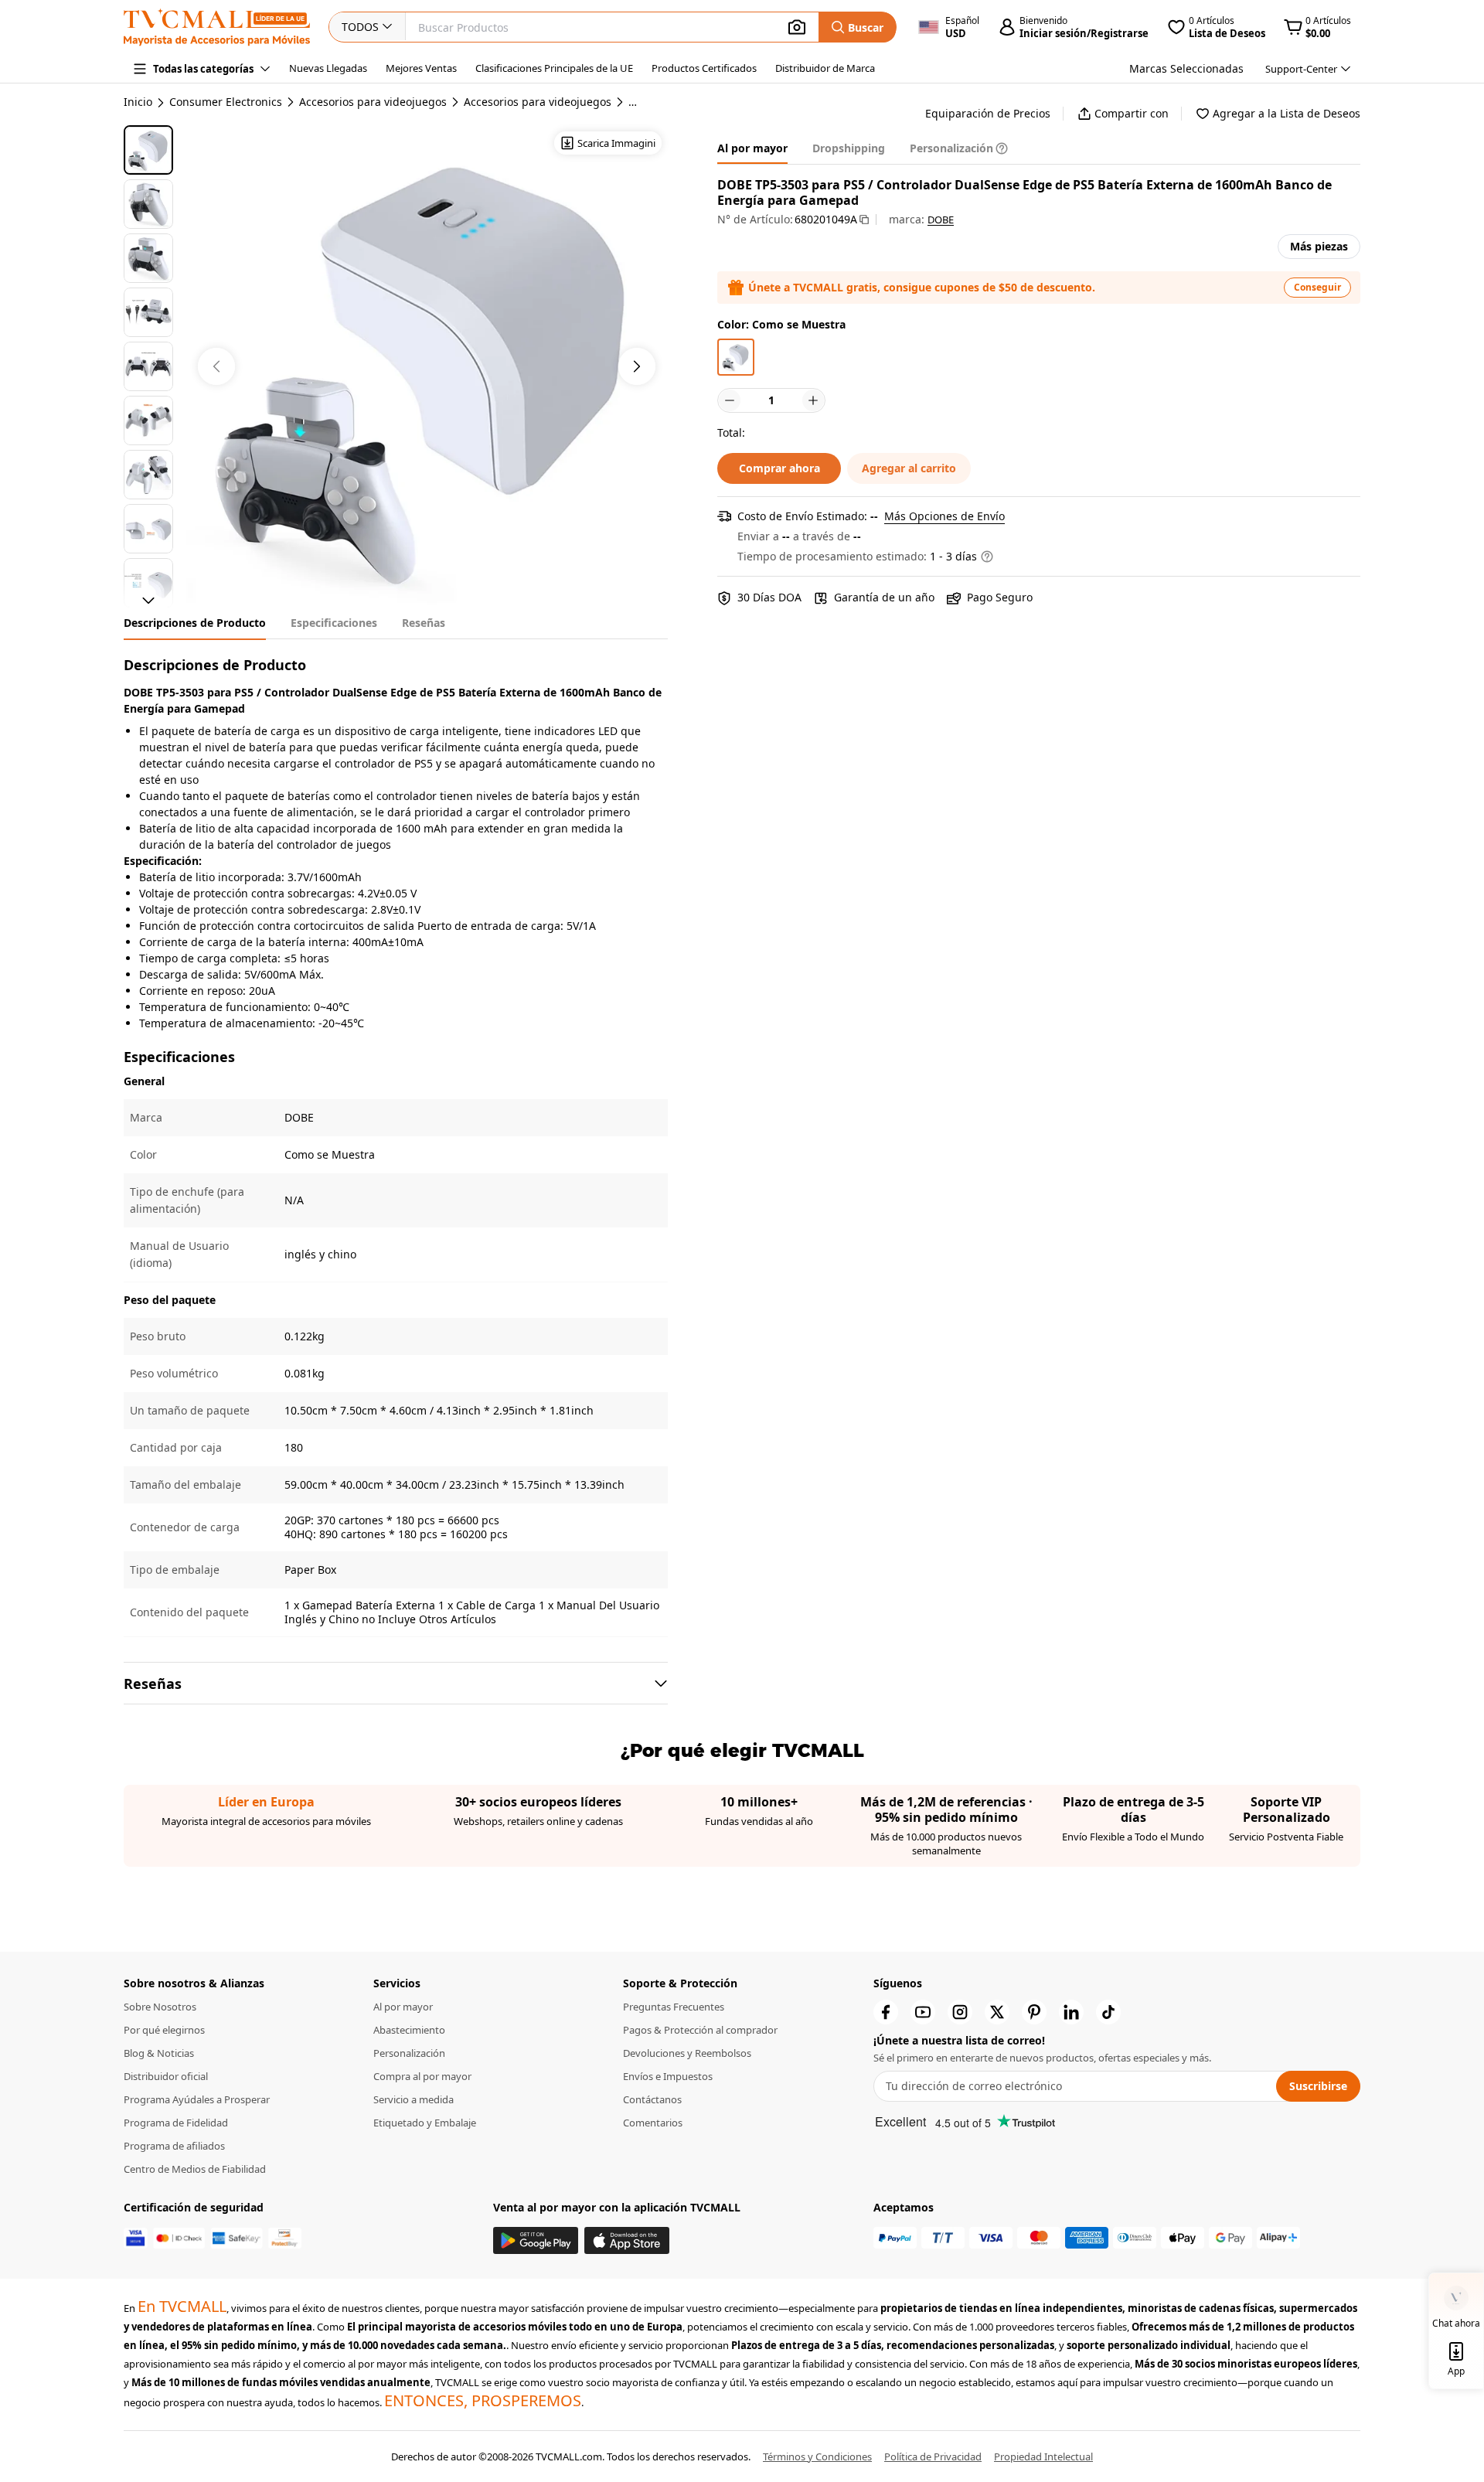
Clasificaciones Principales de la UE (554, 68)
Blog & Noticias (159, 2053)
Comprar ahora (779, 468)
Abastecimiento (409, 2030)
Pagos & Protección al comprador (700, 2030)
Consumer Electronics (226, 102)
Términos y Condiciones (817, 2456)
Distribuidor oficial (166, 2076)
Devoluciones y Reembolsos (687, 2053)
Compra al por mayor (422, 2076)
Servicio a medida (414, 2099)
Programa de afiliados (174, 2146)
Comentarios (653, 2123)
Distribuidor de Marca (825, 68)
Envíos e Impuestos (668, 2076)
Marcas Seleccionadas (1186, 68)
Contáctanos (652, 2099)
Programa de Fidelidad (176, 2123)
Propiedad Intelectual (1043, 2456)
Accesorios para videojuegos (373, 102)
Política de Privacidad (933, 2456)
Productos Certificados (704, 68)
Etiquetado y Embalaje (425, 2123)
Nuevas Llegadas (328, 68)
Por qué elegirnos (164, 2030)
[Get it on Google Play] (536, 2240)
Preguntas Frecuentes (674, 2007)
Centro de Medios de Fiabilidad (195, 2169)
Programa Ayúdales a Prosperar (197, 2099)
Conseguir (1317, 287)
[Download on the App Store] (627, 2240)
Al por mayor (403, 2007)
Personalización (409, 2053)
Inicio (138, 102)
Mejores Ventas (421, 68)
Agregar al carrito (909, 468)
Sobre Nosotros (160, 2007)
